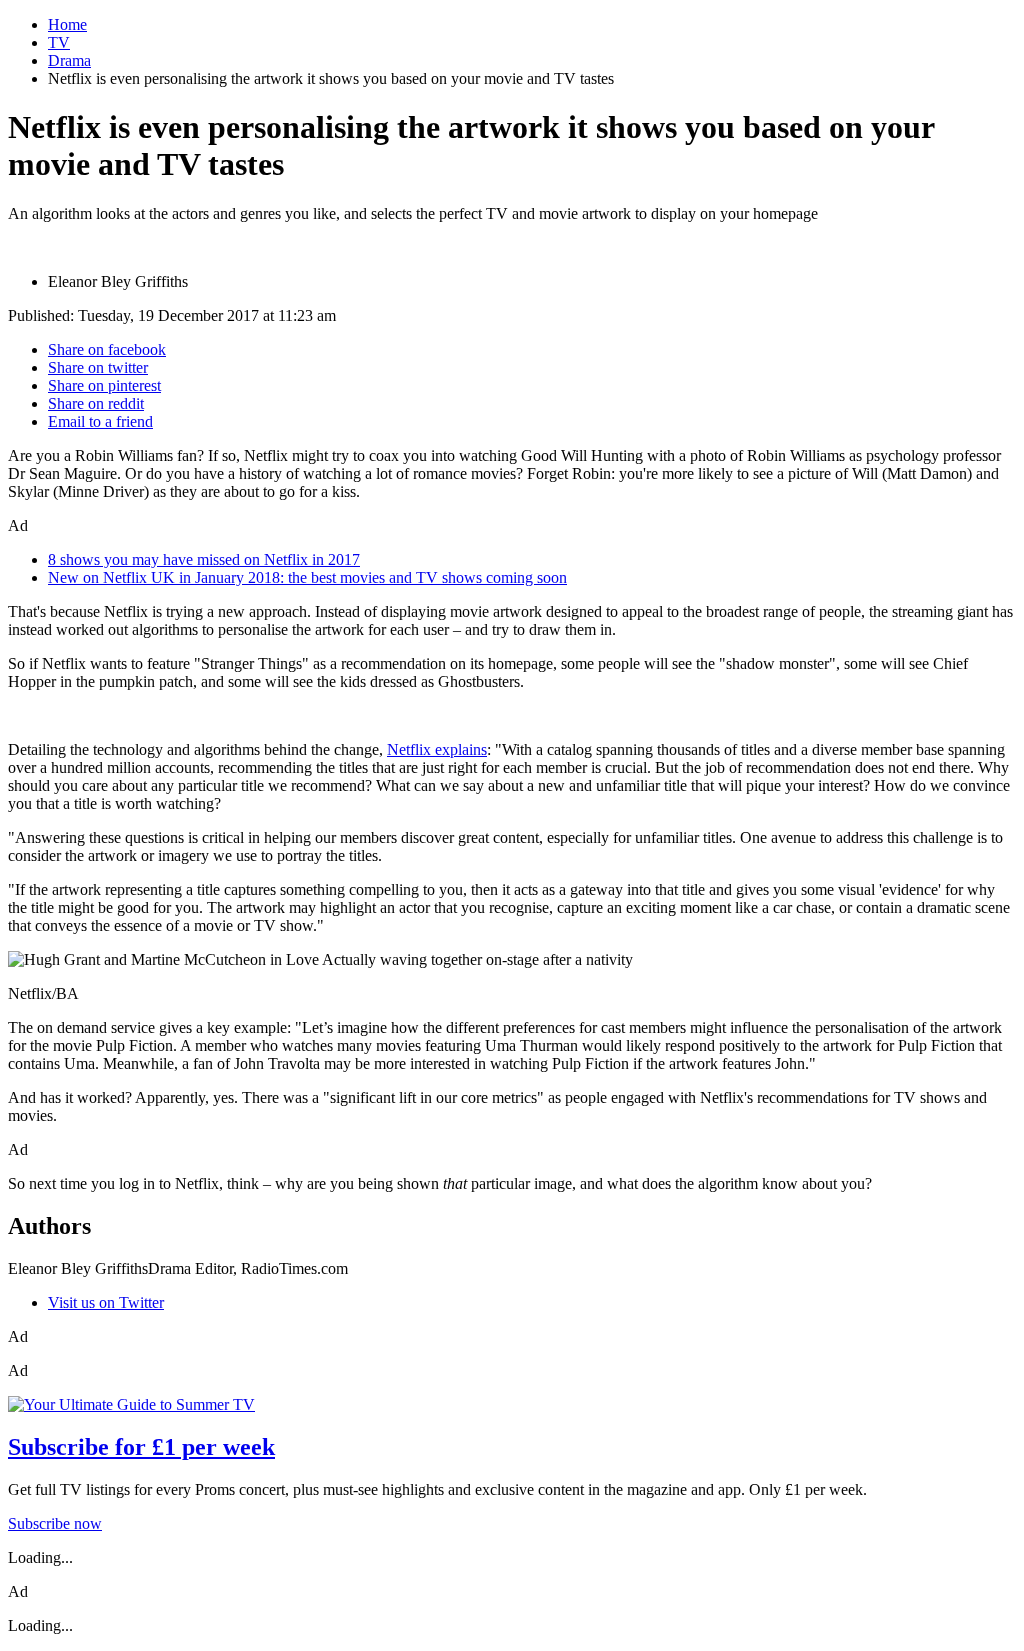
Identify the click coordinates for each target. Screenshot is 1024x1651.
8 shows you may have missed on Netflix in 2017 (204, 559)
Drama (69, 60)
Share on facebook (107, 349)
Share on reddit (96, 403)
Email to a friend (100, 421)
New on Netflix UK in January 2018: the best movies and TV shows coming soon (307, 577)
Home (67, 24)
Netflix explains (437, 749)
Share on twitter (98, 367)
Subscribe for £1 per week (141, 1447)
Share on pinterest (104, 385)
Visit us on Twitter (106, 1302)
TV (59, 42)
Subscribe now (55, 1523)
